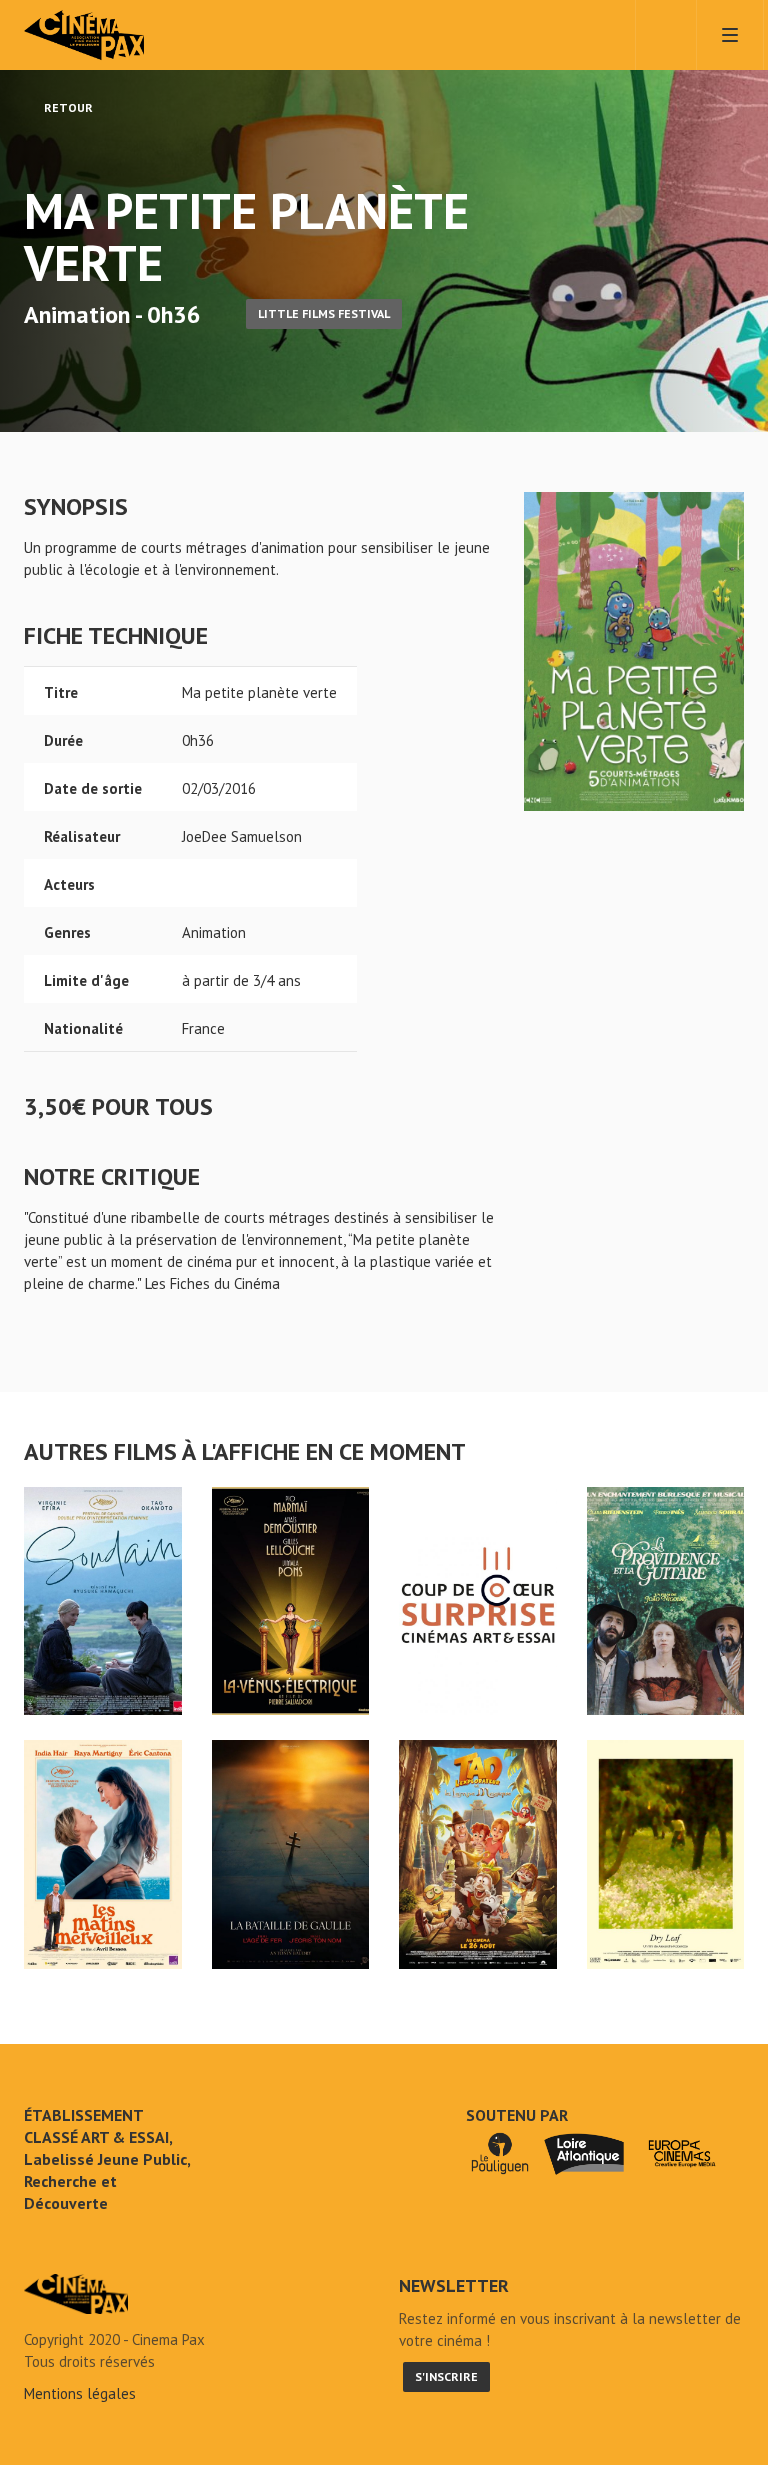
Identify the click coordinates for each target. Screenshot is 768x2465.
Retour (67, 107)
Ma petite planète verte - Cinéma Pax (76, 2294)
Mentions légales (80, 2393)
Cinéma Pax (114, 35)
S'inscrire (446, 2376)
